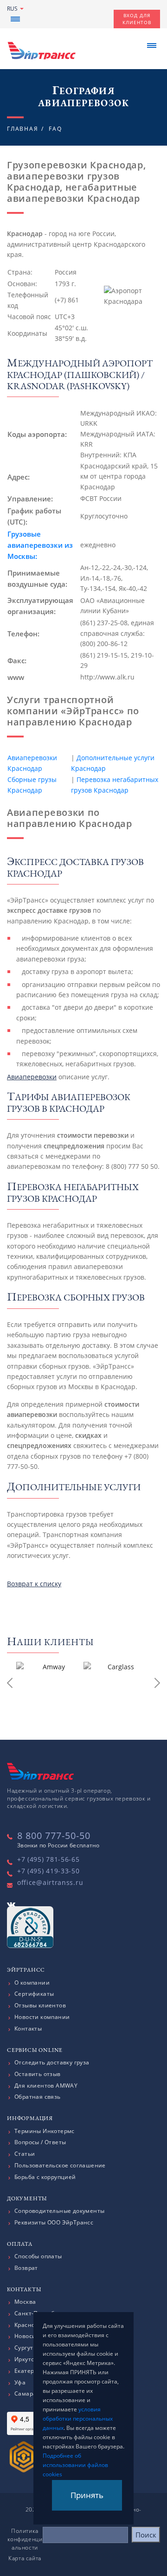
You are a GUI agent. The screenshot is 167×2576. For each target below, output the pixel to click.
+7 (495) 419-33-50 (48, 1871)
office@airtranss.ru (50, 1882)
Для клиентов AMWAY (46, 2086)
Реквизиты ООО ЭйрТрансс (54, 2223)
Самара (25, 2394)
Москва (25, 2302)
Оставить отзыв (38, 2074)
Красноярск (31, 2325)
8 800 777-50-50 (54, 1836)
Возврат (26, 2268)
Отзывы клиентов (40, 2006)
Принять (87, 2495)
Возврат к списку (34, 1584)
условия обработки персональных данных (78, 2419)
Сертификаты (34, 1994)
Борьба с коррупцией (45, 2177)
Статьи (25, 2154)
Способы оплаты (38, 2256)
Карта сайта (25, 2558)
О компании (32, 1983)
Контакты (28, 2029)
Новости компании (42, 2017)
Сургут (24, 2348)
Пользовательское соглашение (60, 2166)
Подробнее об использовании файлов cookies (75, 2465)
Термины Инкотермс (45, 2131)
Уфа (20, 2383)
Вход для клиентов (137, 19)
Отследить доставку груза (52, 2063)
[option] (50, 1685)
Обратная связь (38, 2097)
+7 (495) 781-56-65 (48, 1859)
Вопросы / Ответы (40, 2142)
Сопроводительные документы (59, 2211)
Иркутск (26, 2359)
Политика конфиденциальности (25, 2539)
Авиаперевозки (32, 1077)
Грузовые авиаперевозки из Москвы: (40, 545)
